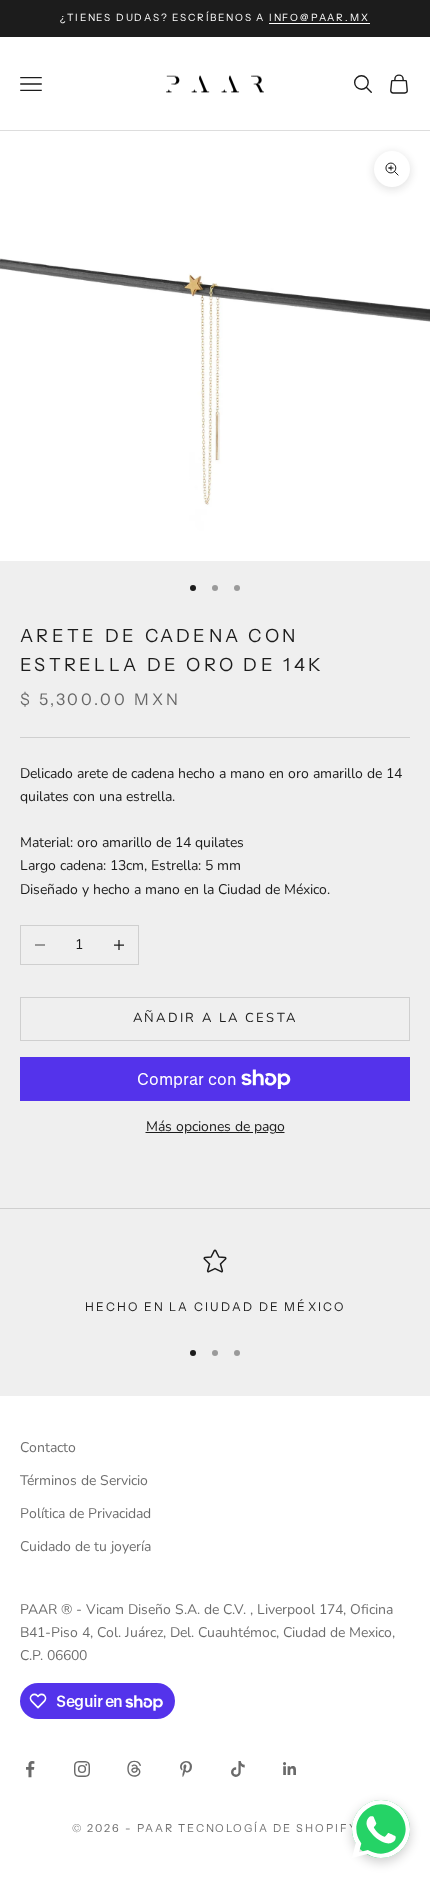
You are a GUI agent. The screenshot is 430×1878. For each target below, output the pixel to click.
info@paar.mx (319, 17)
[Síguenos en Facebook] (30, 1769)
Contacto (48, 1447)
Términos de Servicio (84, 1480)
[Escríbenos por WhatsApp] (381, 1829)
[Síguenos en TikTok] (238, 1769)
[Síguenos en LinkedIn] (290, 1769)
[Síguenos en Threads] (134, 1769)
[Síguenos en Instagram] (82, 1769)
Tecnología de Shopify (268, 1828)
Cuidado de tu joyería (85, 1546)
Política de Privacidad (85, 1513)
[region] (215, 1283)
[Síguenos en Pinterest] (186, 1769)
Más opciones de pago (215, 1126)
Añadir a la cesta (215, 1018)
